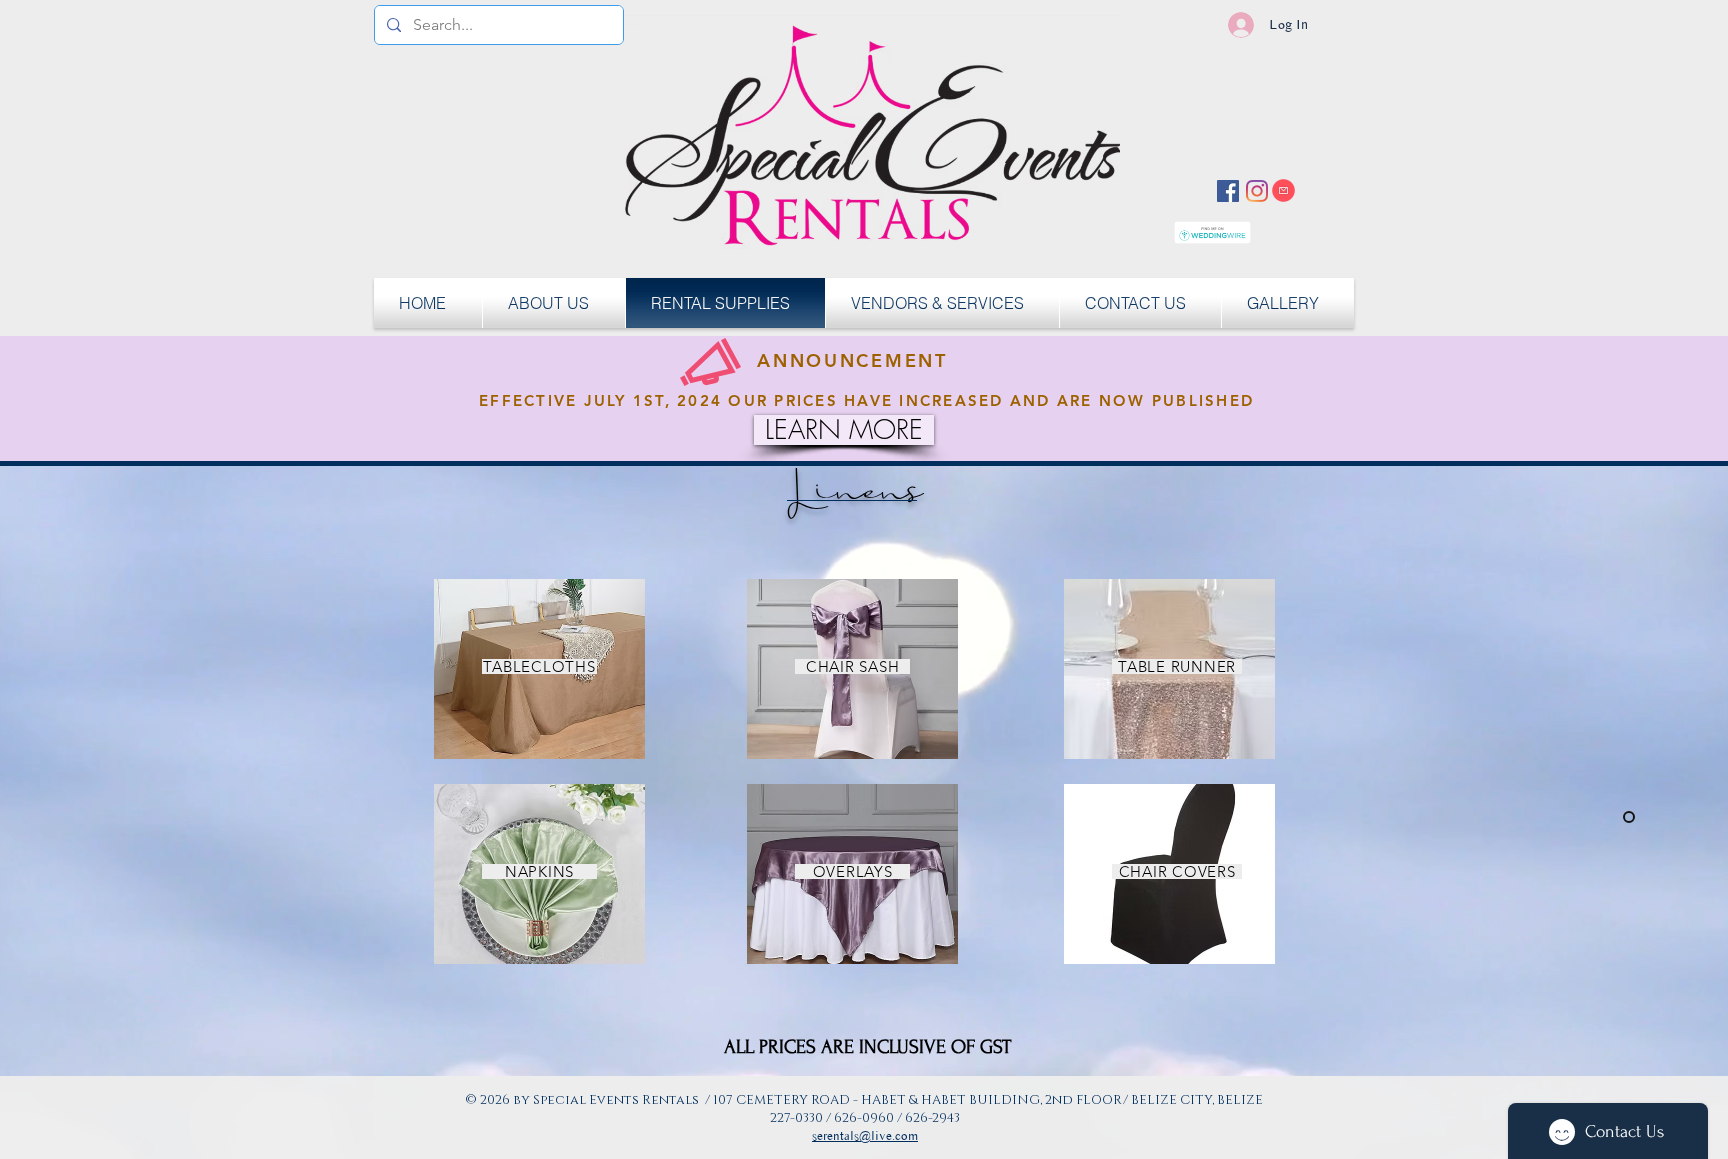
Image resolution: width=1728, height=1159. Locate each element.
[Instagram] (1257, 191)
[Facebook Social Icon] (1228, 191)
